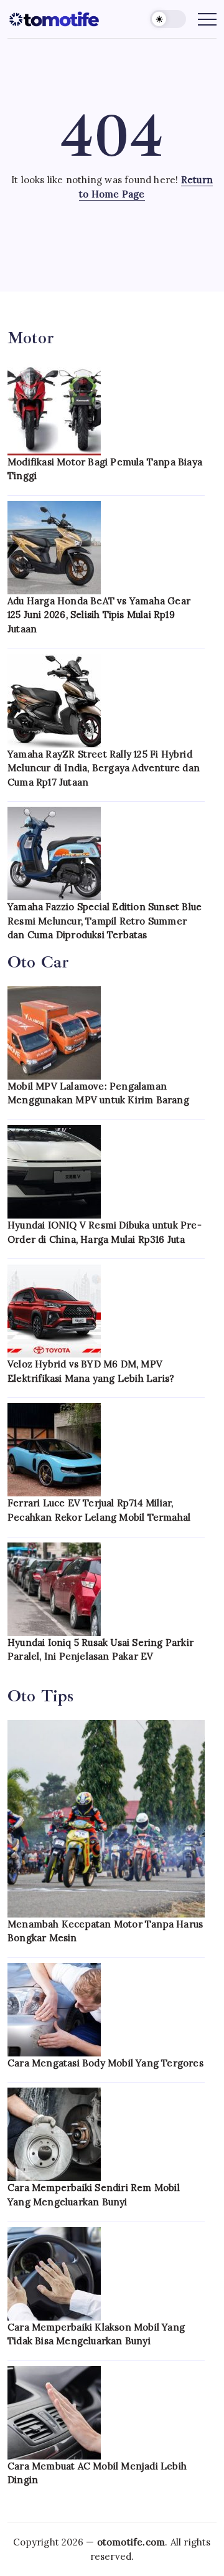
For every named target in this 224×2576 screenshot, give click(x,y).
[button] (168, 19)
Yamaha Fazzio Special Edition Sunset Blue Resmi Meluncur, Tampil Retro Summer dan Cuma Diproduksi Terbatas (105, 921)
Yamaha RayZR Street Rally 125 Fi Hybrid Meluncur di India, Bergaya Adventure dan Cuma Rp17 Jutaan (104, 768)
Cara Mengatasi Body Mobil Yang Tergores (105, 2063)
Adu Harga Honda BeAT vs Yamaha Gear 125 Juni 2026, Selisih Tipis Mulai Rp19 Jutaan (99, 615)
